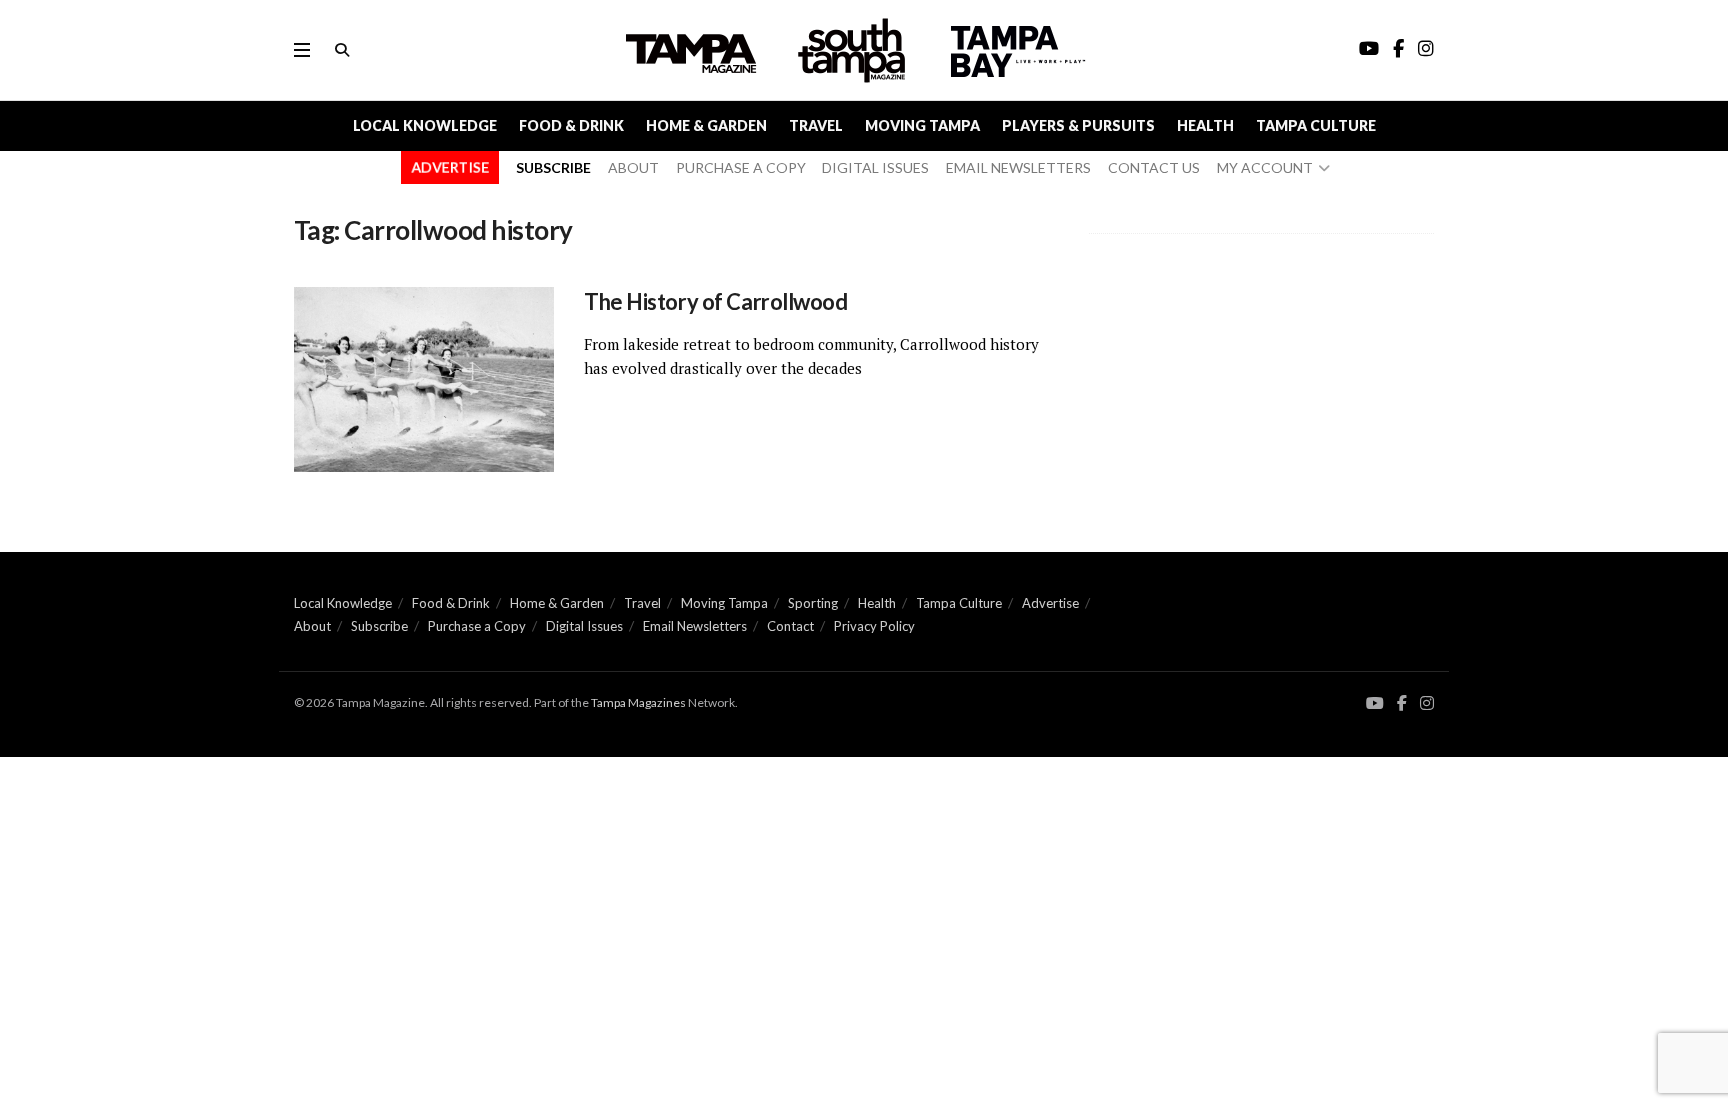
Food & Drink (571, 125)
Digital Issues (584, 626)
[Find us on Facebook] (1402, 703)
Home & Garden (706, 125)
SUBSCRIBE (553, 167)
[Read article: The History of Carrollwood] (424, 380)
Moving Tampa (922, 125)
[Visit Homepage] (854, 50)
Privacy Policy (874, 626)
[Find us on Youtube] (1375, 703)
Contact (790, 626)
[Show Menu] (302, 50)
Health (1205, 125)
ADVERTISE (450, 167)
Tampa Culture (1316, 125)
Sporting (813, 603)
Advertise (1050, 603)
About (312, 626)
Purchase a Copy (477, 626)
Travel (816, 125)
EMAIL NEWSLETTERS (1018, 167)
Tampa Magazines (638, 702)
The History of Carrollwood (719, 301)
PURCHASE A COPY (741, 167)
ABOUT (633, 167)
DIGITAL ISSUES (875, 167)
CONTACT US (1154, 167)
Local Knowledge (425, 125)
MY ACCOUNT (1265, 167)
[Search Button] (342, 50)
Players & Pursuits (1078, 125)
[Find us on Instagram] (1427, 703)
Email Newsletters (695, 626)
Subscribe (379, 626)
